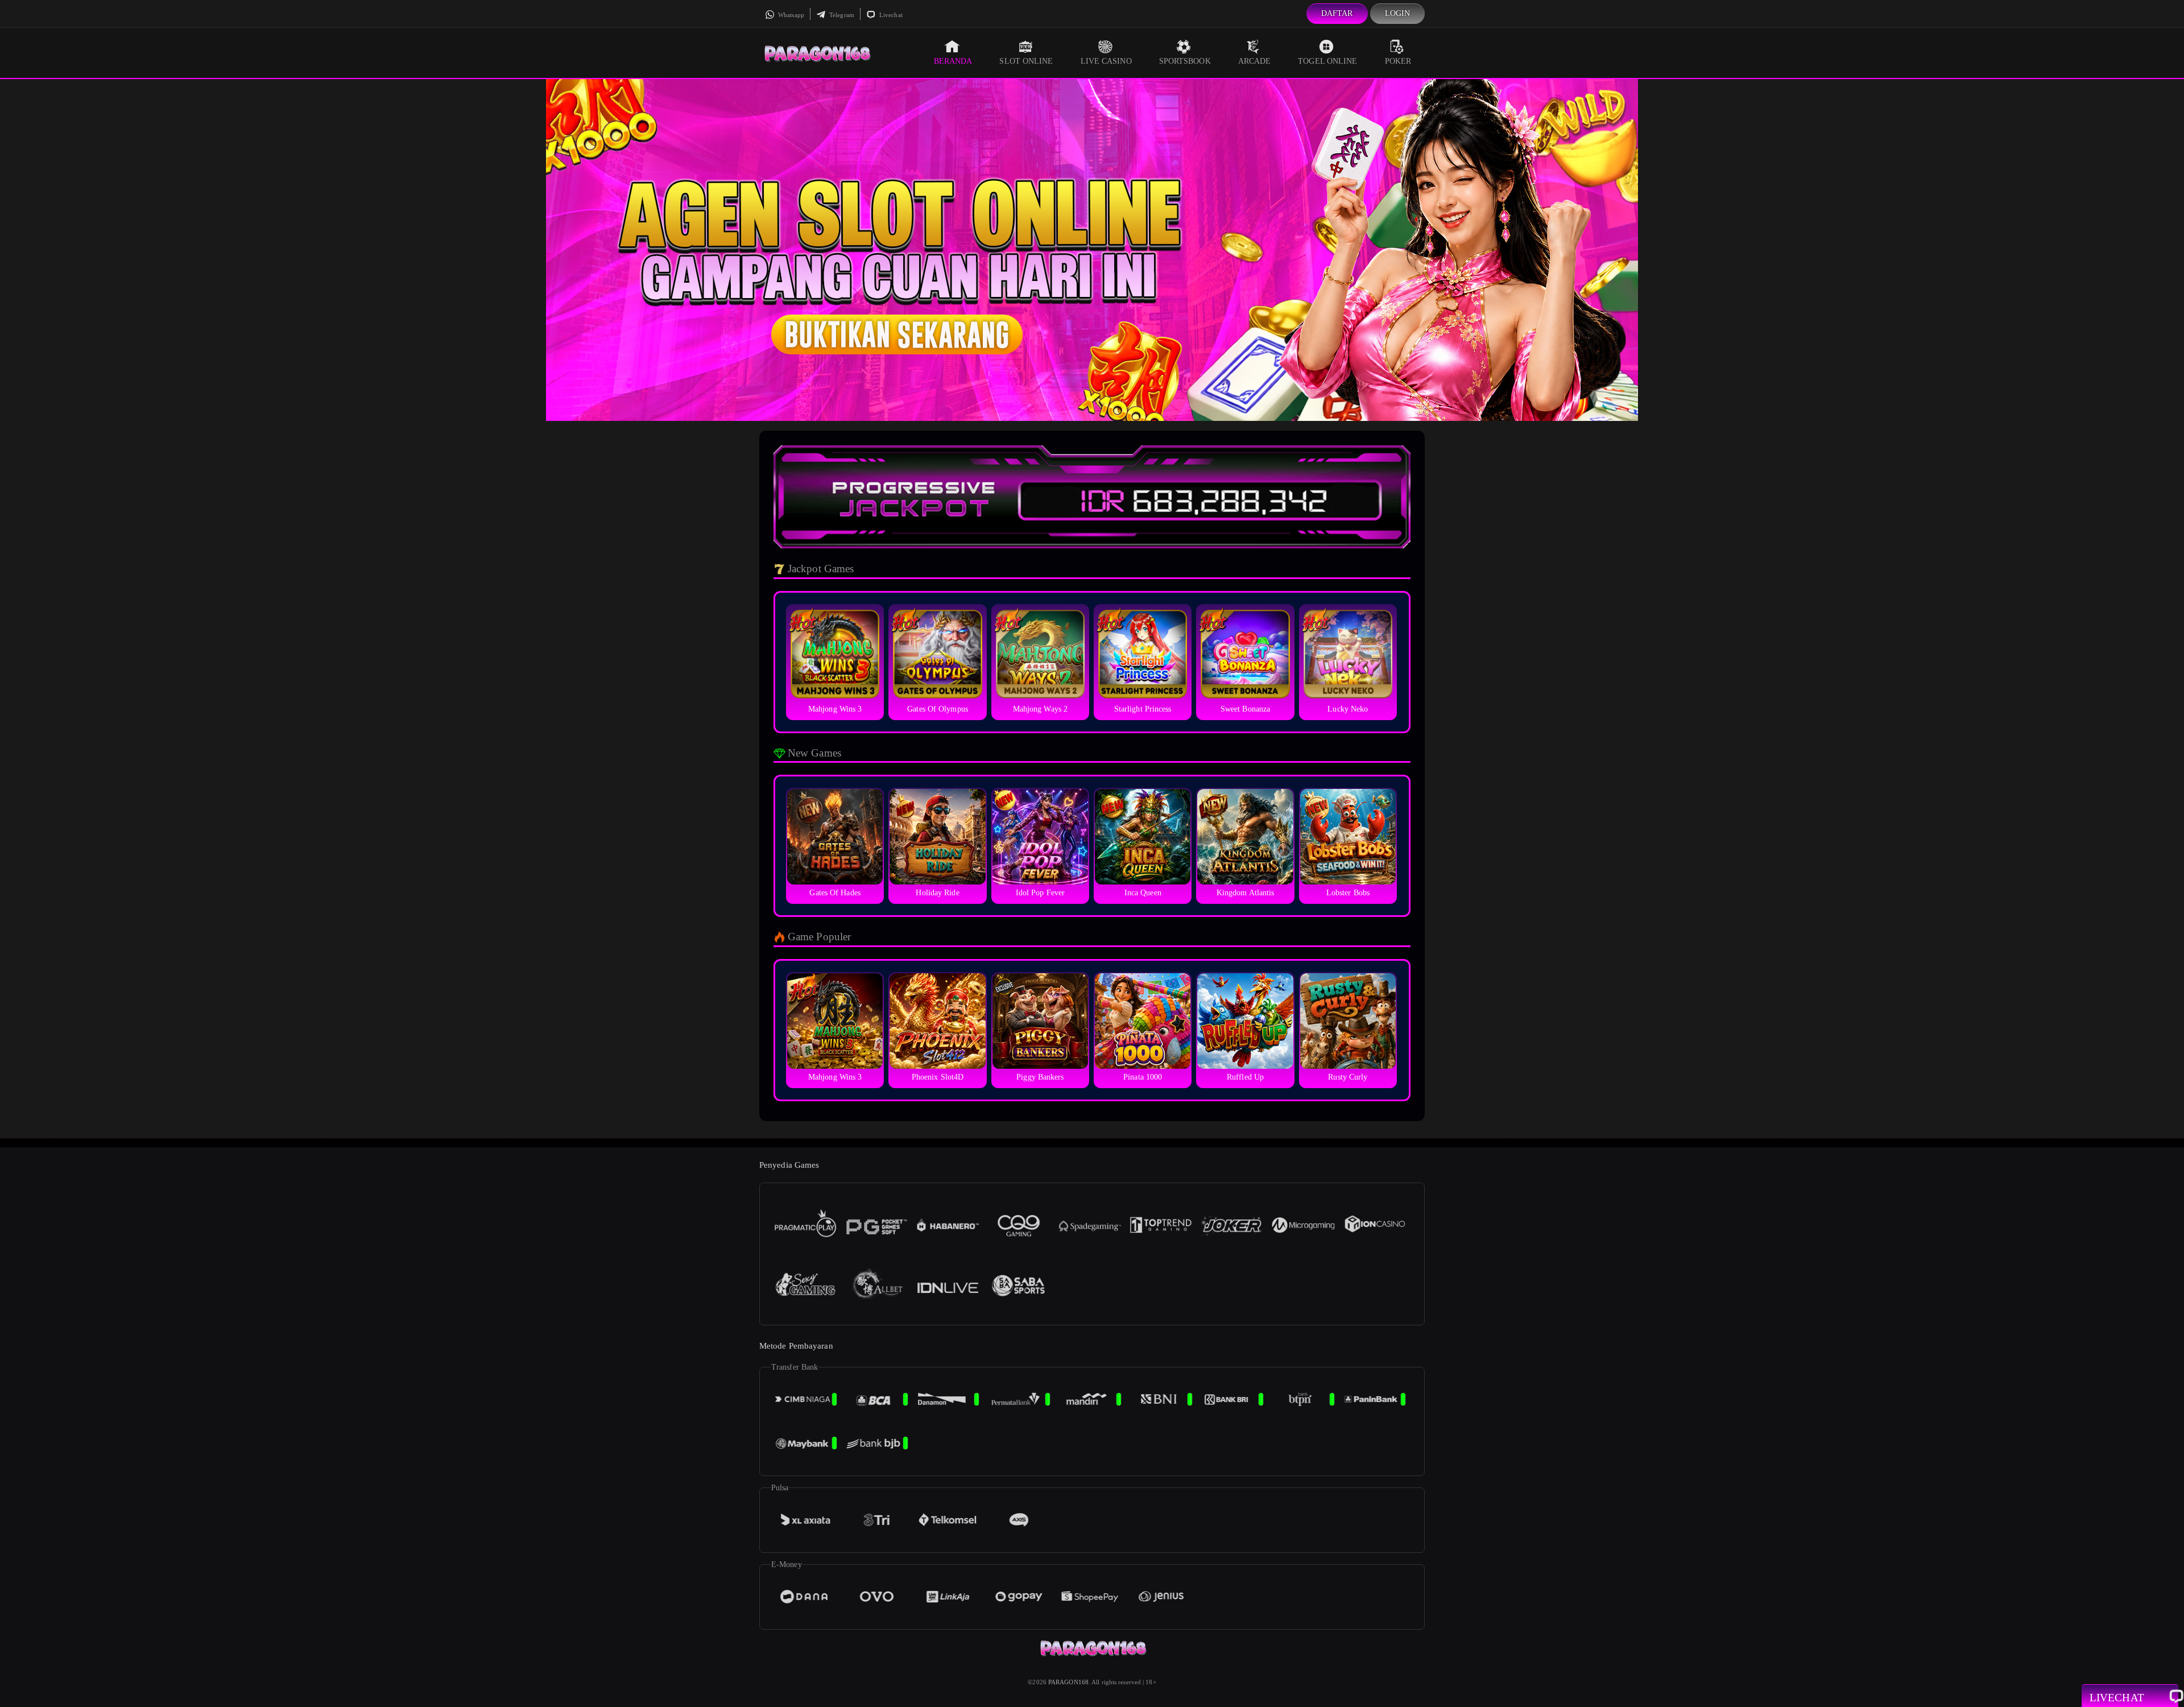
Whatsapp (790, 15)
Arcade (1255, 61)
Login (1398, 13)
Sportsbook (1185, 61)
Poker (1398, 61)
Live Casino (1106, 61)
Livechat (890, 15)
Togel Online (1327, 61)
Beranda (953, 61)
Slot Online (1026, 61)
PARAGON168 (1068, 1682)
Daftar (1337, 13)
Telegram (841, 15)
